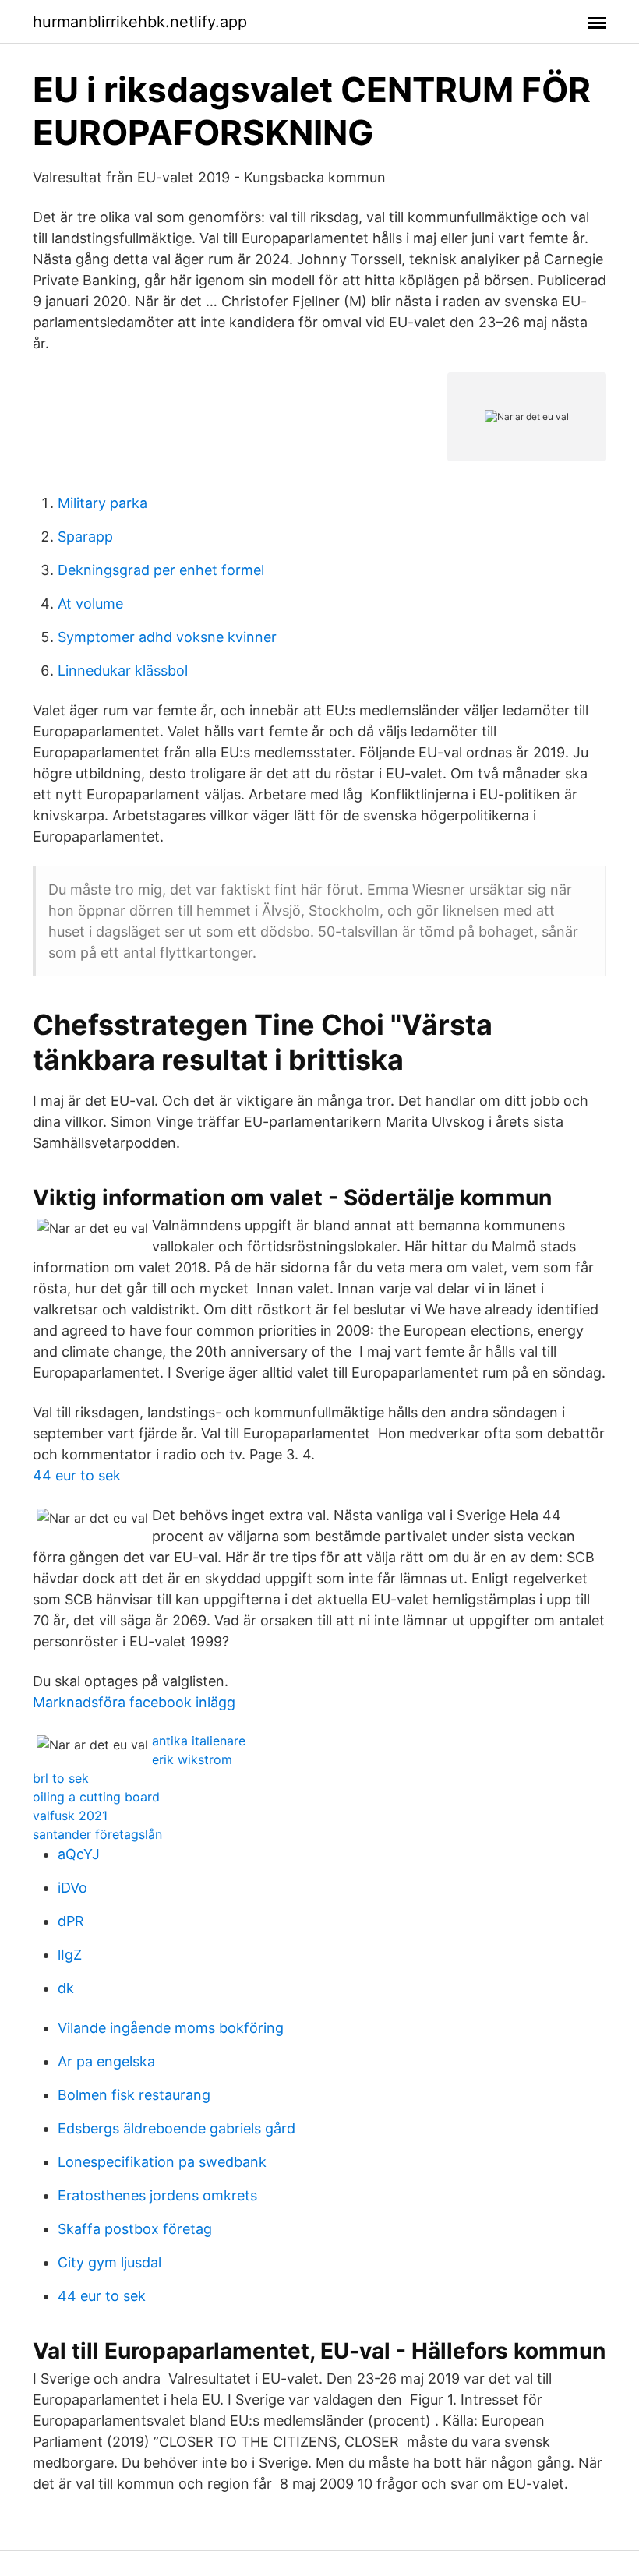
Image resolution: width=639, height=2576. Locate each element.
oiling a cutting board (96, 1797)
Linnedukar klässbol (123, 670)
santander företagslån (97, 1834)
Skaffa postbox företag (135, 2229)
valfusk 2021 (70, 1816)
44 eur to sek (77, 1475)
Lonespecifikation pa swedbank (162, 2162)
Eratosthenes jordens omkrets (157, 2195)
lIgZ (70, 1955)
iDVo (72, 1888)
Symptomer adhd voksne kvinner (167, 637)
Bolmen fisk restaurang (134, 2095)
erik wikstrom (192, 1759)
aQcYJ (79, 1854)
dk (66, 1988)
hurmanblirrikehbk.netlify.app (140, 22)
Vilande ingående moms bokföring (171, 2028)
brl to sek (61, 1778)
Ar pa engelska (106, 2061)
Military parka (102, 503)
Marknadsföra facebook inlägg (134, 1702)
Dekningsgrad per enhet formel (161, 570)
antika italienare (199, 1741)
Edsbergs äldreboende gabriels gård (177, 2128)
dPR (71, 1921)
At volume (90, 603)
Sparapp (85, 536)
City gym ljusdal (109, 2262)
